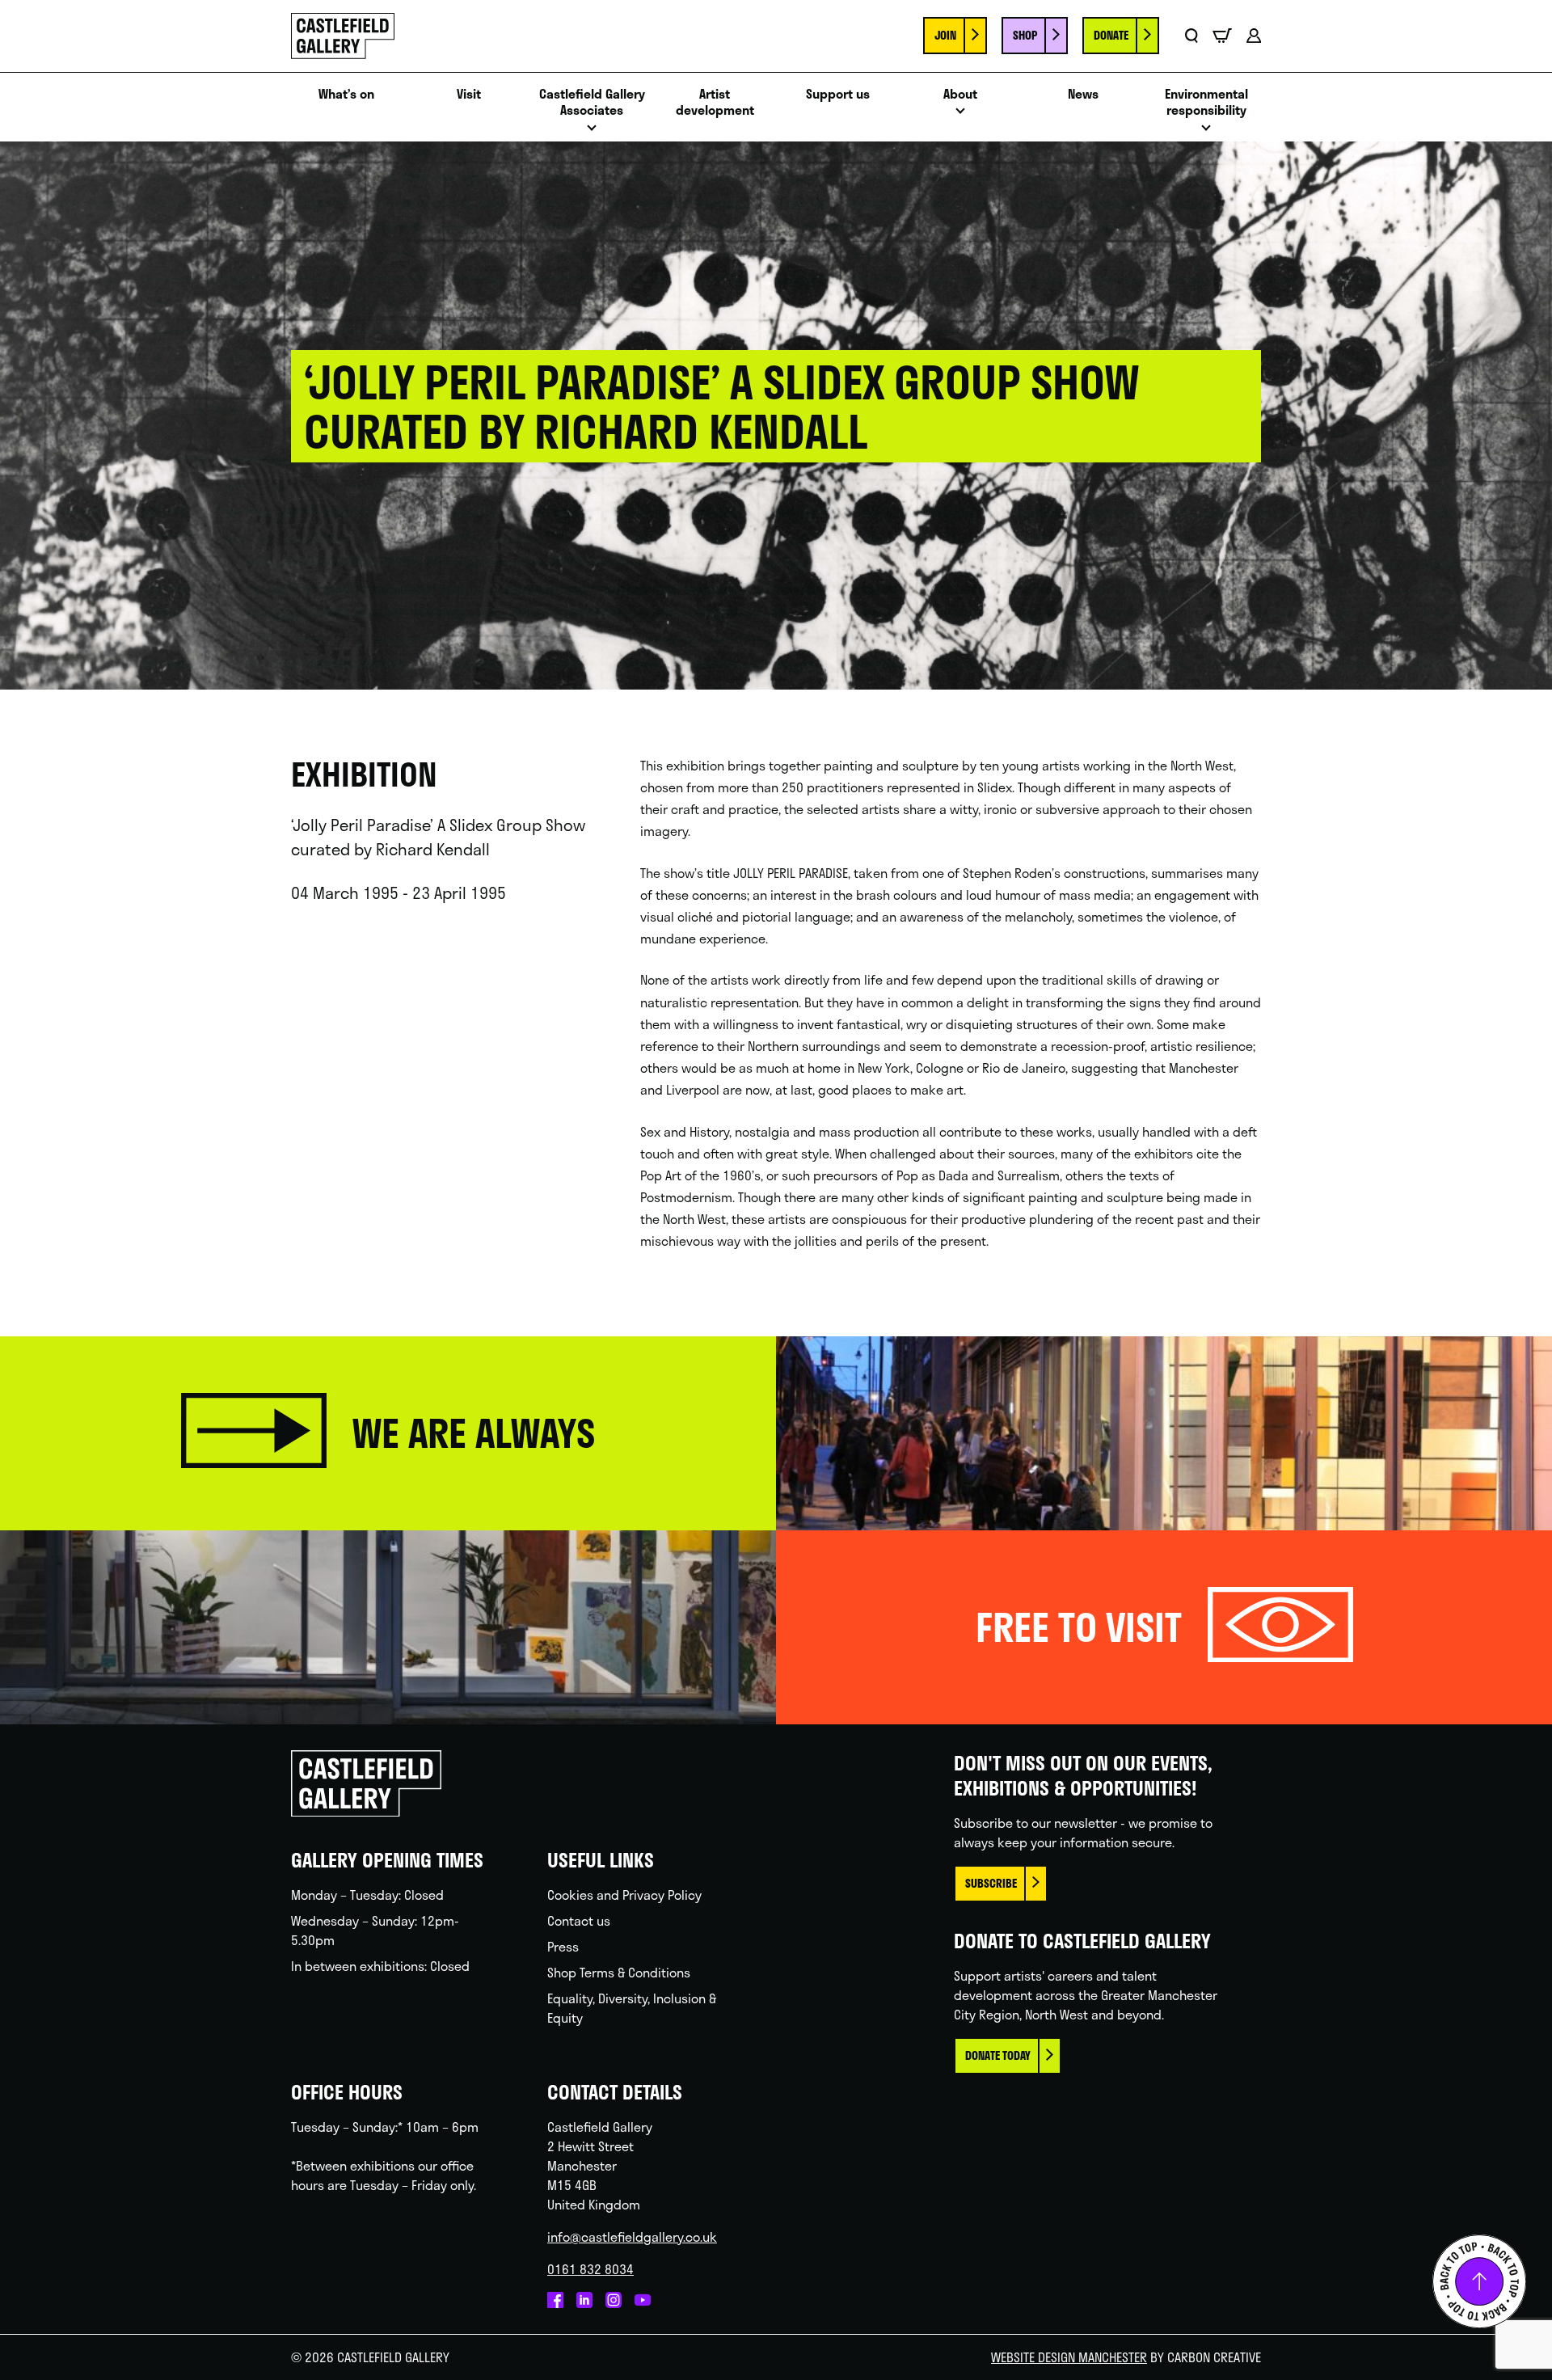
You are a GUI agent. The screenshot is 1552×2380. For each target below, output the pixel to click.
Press (563, 1946)
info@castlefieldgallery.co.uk (632, 2237)
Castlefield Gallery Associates (592, 103)
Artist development (715, 103)
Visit (469, 94)
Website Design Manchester (1069, 2357)
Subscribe (991, 1883)
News (1083, 94)
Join (945, 35)
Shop (1025, 35)
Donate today (998, 2055)
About (960, 94)
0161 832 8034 (590, 2269)
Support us (838, 94)
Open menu (592, 132)
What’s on (346, 94)
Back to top (1479, 2281)
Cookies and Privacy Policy (624, 1895)
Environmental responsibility (1206, 103)
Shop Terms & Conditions (619, 1972)
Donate (1111, 35)
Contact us (579, 1920)
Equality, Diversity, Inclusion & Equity (632, 2008)
